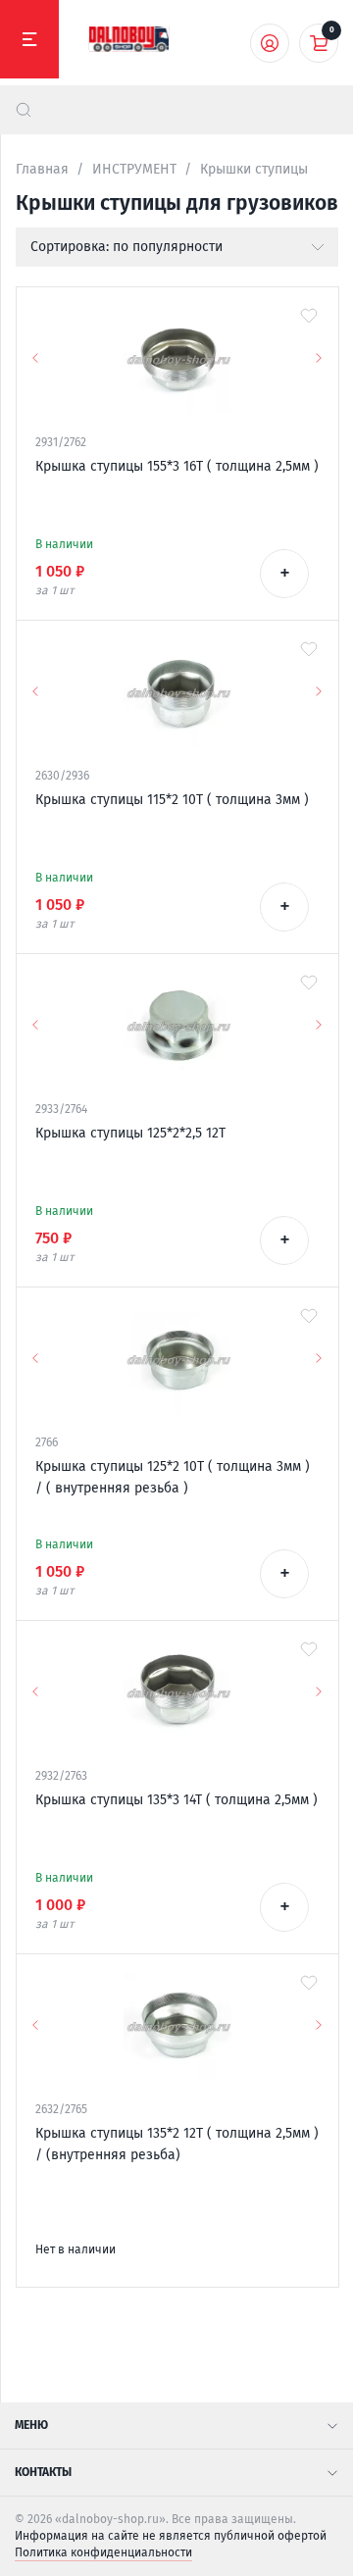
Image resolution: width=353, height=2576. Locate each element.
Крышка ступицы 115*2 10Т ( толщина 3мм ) (172, 800)
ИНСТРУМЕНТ (134, 169)
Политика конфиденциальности (103, 2552)
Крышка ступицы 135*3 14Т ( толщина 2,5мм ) (176, 1800)
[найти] (24, 110)
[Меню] (29, 39)
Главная (42, 169)
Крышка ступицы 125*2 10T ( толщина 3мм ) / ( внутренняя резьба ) (173, 1477)
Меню (31, 2425)
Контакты (43, 2472)
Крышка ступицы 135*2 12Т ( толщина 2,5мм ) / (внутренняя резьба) (177, 2144)
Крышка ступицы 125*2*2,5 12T (130, 1133)
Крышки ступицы (254, 169)
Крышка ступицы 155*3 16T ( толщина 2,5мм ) (177, 466)
